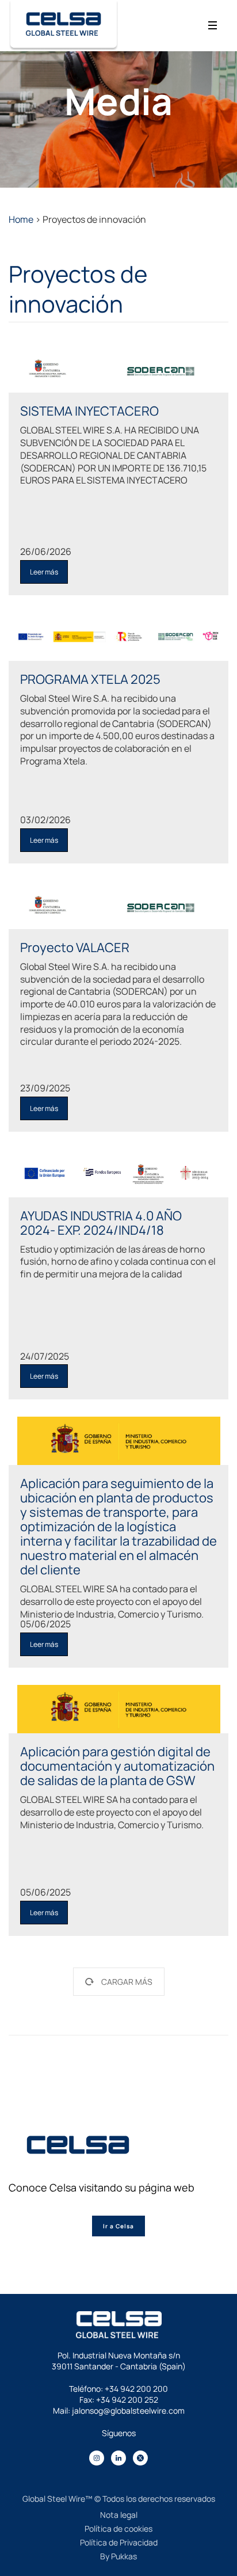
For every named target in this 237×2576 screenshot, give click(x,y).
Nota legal (119, 2515)
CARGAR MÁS (127, 1982)
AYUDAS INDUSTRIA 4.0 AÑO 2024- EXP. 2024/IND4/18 (101, 1223)
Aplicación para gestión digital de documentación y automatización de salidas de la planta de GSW (117, 1766)
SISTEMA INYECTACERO (89, 411)
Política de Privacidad (119, 2542)
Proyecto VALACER (75, 948)
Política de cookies (118, 2529)
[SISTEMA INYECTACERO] (118, 368)
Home (21, 219)
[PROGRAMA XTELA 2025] (118, 637)
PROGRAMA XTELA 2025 (90, 679)
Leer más (44, 572)
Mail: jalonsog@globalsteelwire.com (119, 2411)
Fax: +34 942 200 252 (119, 2400)
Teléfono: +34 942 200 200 (118, 2389)
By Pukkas (118, 2556)
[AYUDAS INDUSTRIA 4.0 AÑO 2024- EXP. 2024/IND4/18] (118, 1173)
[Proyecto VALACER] (118, 905)
